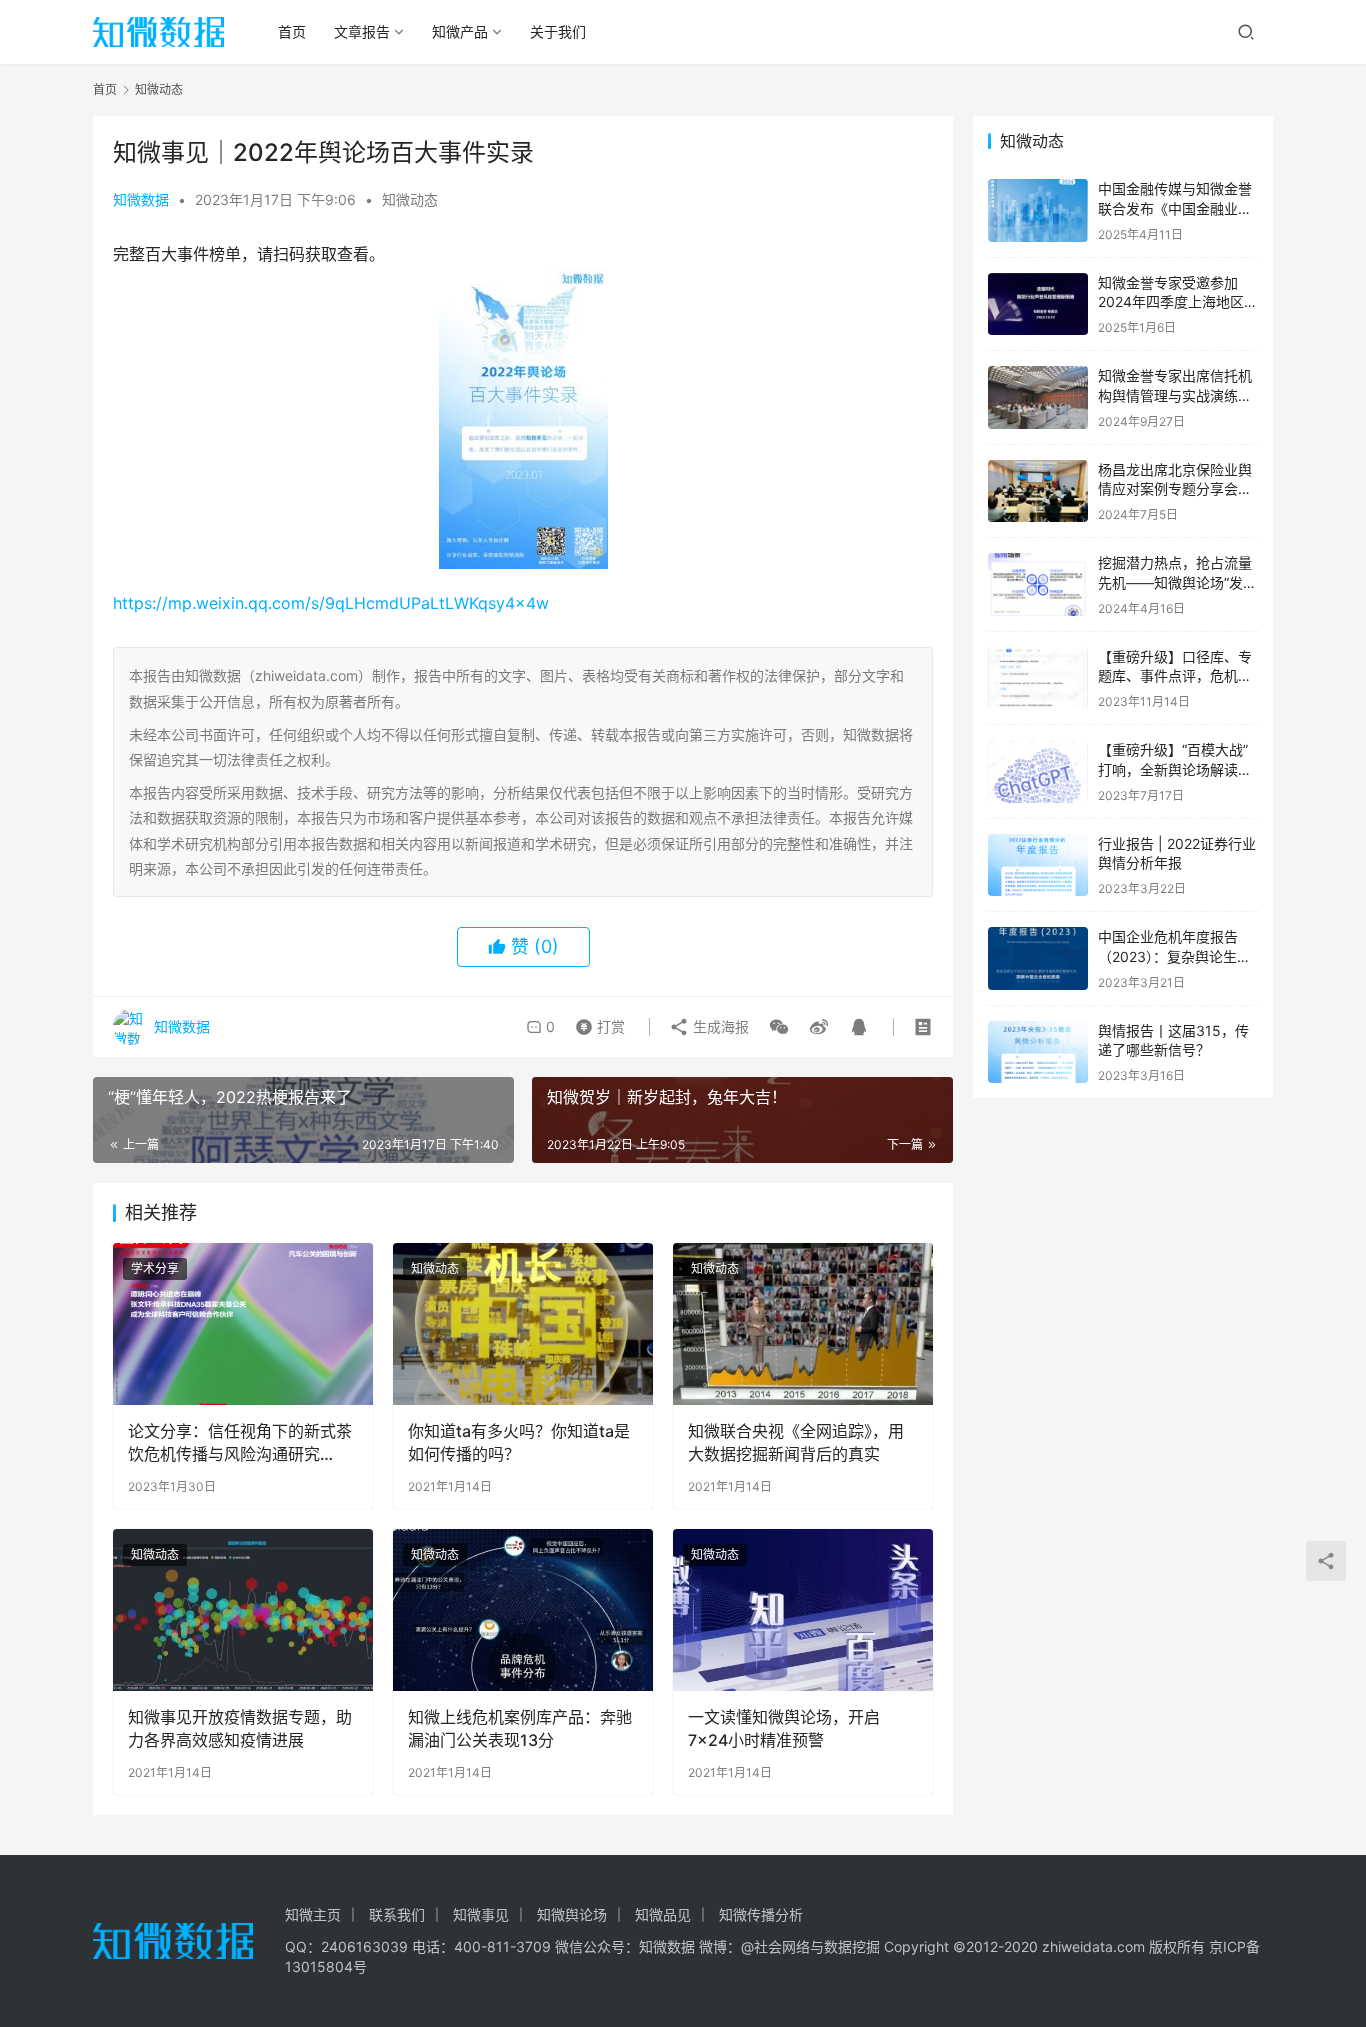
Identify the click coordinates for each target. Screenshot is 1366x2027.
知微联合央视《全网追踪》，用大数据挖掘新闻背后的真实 (796, 1442)
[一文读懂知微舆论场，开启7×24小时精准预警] (803, 1610)
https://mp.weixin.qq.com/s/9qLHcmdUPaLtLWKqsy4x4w (331, 603)
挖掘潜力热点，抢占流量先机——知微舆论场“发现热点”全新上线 (1177, 582)
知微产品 (460, 31)
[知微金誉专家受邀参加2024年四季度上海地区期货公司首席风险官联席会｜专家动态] (1038, 304)
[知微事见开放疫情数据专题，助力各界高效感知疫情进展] (243, 1610)
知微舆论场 (572, 1914)
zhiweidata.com (1093, 1946)
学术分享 (155, 1268)
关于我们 (558, 31)
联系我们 (397, 1914)
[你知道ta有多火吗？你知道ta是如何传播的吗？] (523, 1324)
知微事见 (481, 1914)
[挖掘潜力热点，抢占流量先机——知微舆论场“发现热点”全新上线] (1038, 584)
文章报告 (362, 31)
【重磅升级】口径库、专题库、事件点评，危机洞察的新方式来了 (1175, 676)
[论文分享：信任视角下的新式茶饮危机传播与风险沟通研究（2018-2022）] (243, 1324)
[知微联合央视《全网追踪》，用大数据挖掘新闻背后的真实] (803, 1324)
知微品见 (663, 1914)
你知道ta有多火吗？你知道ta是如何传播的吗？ (519, 1442)
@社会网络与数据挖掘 (810, 1946)
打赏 (596, 1022)
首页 (292, 31)
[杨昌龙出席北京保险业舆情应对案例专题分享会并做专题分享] (1038, 491)
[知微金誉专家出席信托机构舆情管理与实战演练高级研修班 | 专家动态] (1038, 397)
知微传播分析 (761, 1914)
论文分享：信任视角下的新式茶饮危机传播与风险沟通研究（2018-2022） (240, 1443)
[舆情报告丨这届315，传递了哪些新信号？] (1038, 1052)
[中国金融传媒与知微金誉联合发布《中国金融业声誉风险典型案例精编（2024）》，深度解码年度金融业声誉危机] (1038, 210)
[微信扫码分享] (779, 1027)
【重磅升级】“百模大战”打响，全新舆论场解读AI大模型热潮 (1174, 769)
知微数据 (141, 199)
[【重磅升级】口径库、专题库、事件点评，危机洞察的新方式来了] (1038, 678)
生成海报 (719, 1026)
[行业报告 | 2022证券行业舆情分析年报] (1038, 865)
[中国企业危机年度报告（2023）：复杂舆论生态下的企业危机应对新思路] (1038, 958)
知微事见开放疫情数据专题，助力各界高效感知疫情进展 (240, 1728)
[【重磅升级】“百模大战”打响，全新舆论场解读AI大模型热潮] (1038, 771)
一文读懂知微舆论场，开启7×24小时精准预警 (784, 1728)
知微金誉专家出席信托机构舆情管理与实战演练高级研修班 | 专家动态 (1175, 395)
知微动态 (410, 199)
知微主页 (313, 1914)
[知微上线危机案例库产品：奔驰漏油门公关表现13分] (523, 1610)
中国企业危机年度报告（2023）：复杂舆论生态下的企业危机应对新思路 (1175, 956)
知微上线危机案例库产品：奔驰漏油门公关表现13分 (520, 1728)
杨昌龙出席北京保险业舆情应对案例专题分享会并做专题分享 (1175, 489)
